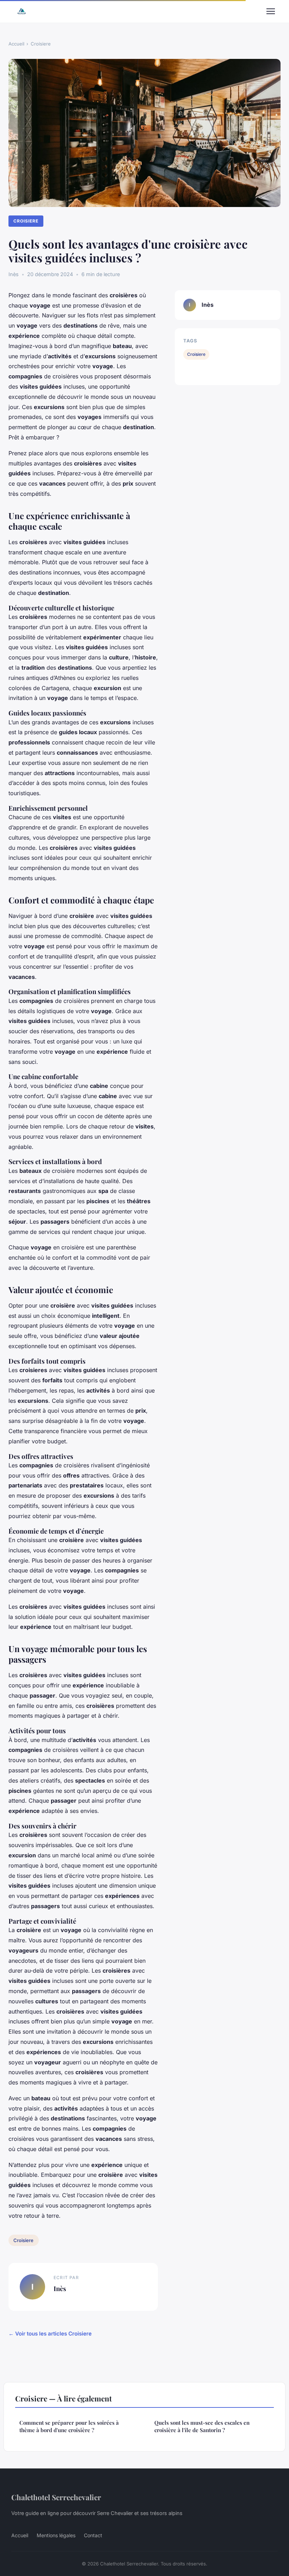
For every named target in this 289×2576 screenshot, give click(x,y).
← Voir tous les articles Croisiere (50, 2334)
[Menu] (271, 11)
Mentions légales (56, 2535)
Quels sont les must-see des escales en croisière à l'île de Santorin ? (202, 2426)
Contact (93, 2535)
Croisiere (41, 44)
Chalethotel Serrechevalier (56, 2497)
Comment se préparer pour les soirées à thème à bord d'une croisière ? (69, 2426)
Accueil (16, 44)
